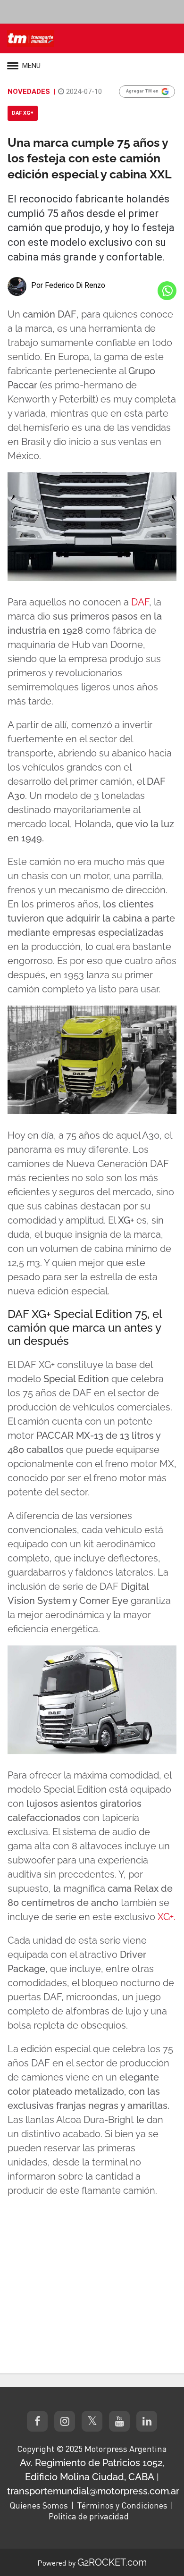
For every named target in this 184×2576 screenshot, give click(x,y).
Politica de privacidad (89, 2516)
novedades (29, 92)
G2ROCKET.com (112, 2562)
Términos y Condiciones (122, 2505)
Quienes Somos (39, 2505)
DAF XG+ (23, 113)
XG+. (167, 1917)
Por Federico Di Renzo (68, 285)
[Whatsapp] (167, 291)
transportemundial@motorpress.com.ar (93, 2491)
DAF (140, 602)
